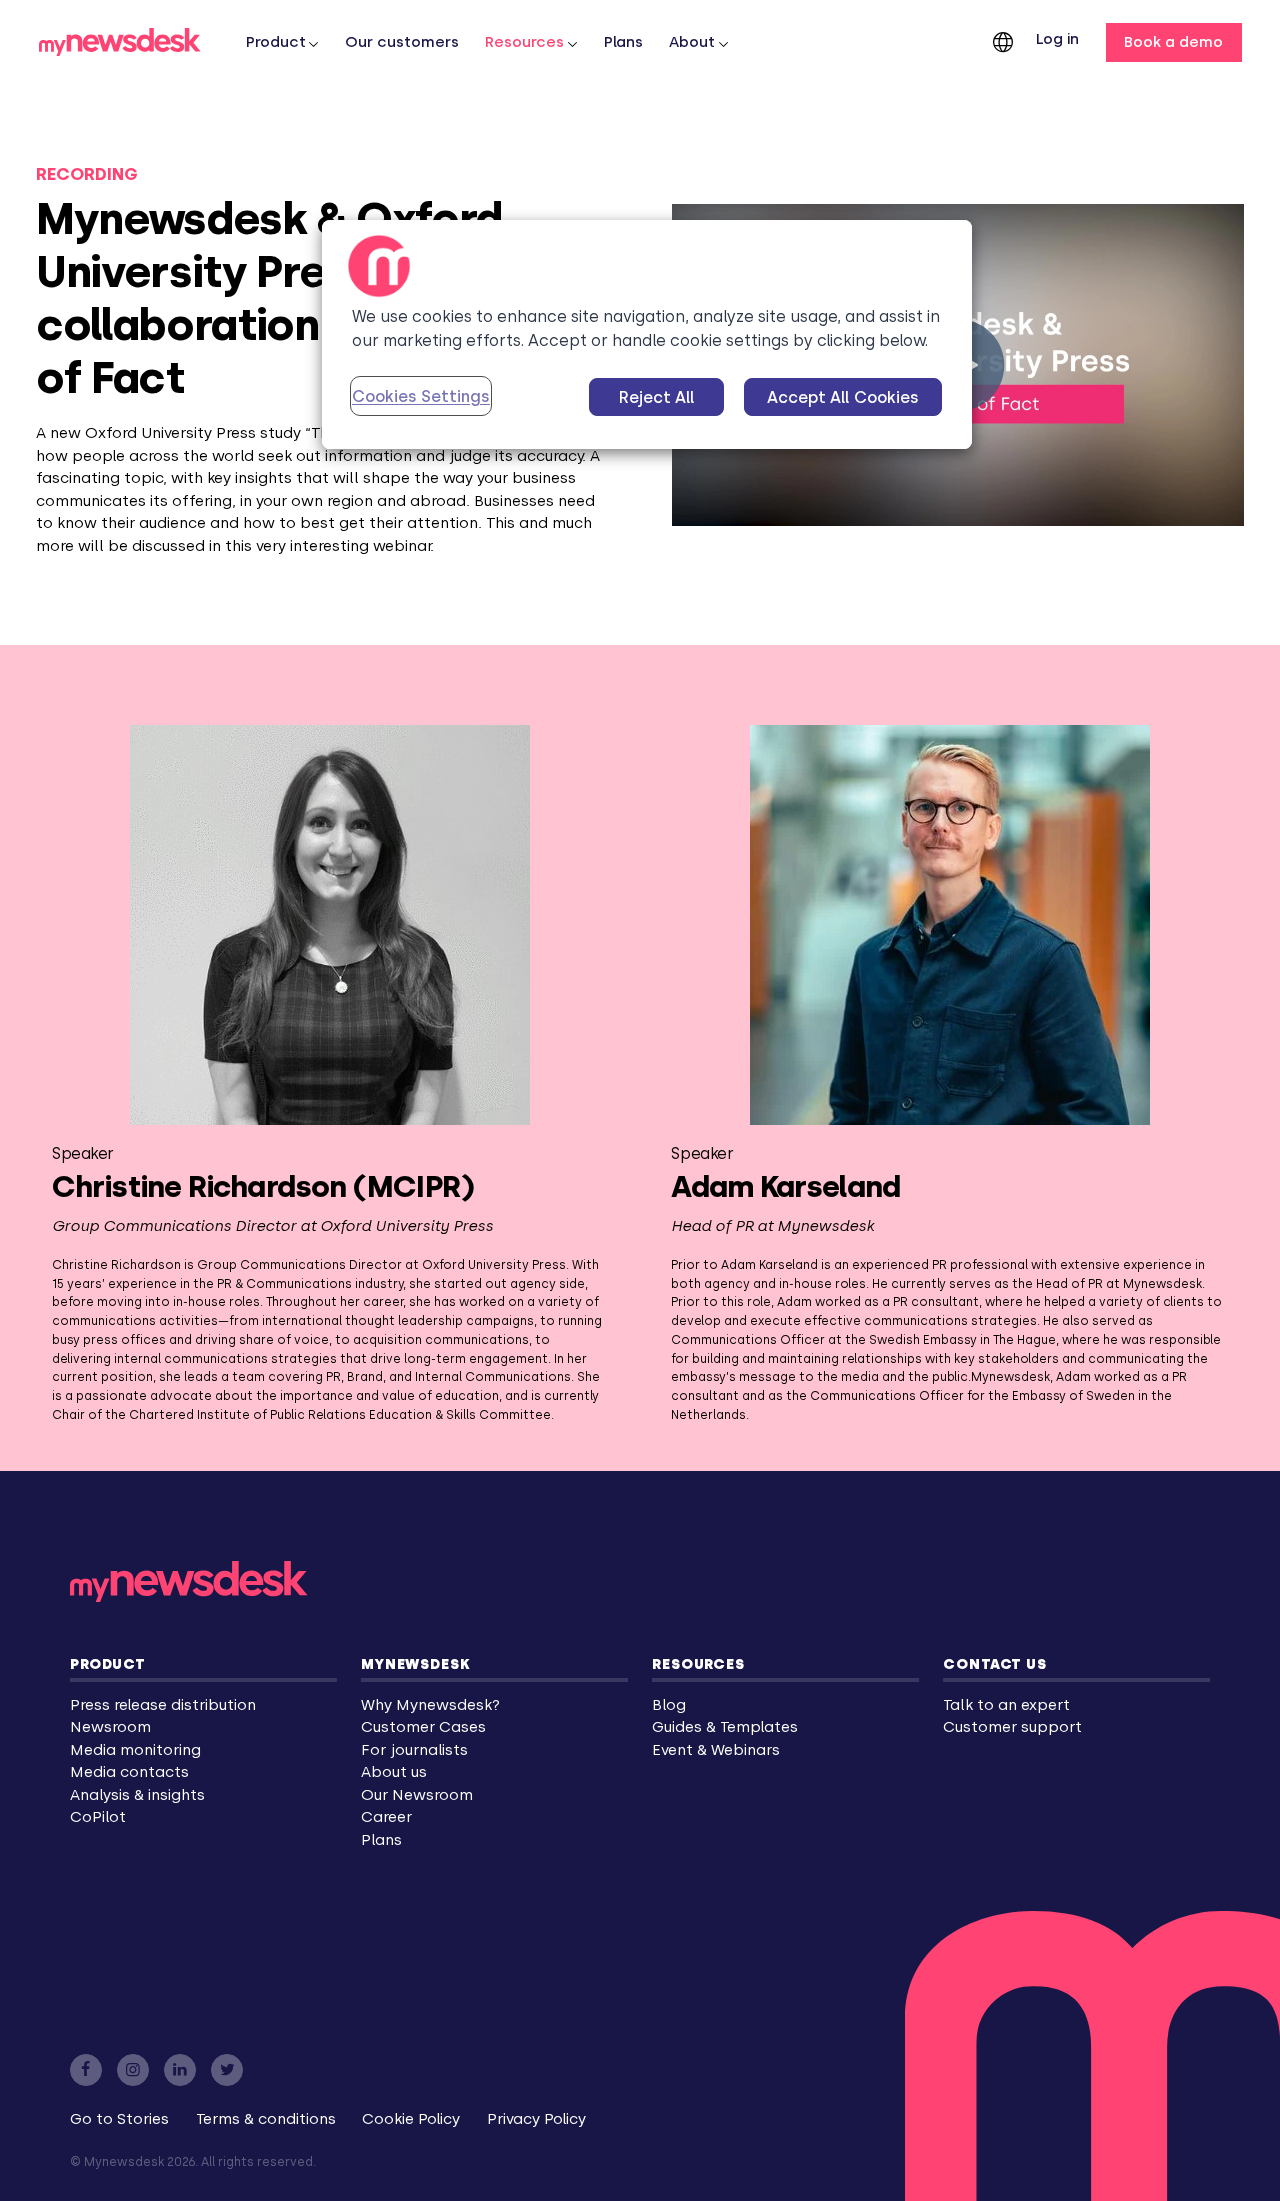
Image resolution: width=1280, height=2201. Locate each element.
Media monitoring (135, 1750)
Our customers (402, 42)
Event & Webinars (716, 1750)
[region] (647, 334)
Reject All (657, 397)
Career (386, 1817)
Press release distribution (163, 1705)
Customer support (1012, 1727)
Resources (524, 42)
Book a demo (1173, 42)
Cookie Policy (411, 2119)
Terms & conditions (266, 2119)
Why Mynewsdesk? (430, 1705)
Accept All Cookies (843, 397)
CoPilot (98, 1817)
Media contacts (129, 1772)
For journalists (414, 1750)
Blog (669, 1705)
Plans (623, 42)
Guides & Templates (725, 1727)
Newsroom (110, 1727)
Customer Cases (423, 1727)
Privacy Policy (536, 2119)
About (692, 42)
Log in (1057, 39)
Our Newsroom (417, 1795)
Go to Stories (119, 2119)
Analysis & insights (137, 1795)
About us (394, 1772)
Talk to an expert (1006, 1705)
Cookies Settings (421, 396)
